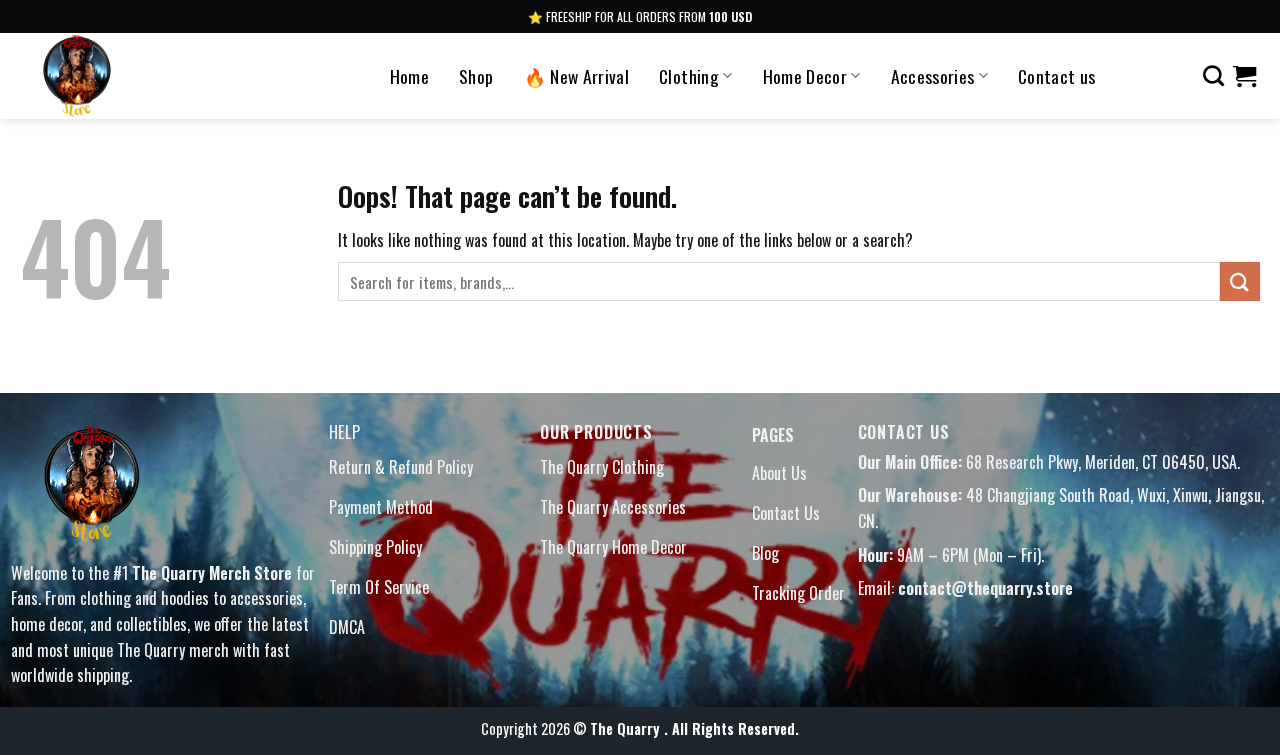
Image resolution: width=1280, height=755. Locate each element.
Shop (476, 76)
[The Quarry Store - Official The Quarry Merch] (138, 76)
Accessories (933, 76)
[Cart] (1244, 76)
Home (409, 76)
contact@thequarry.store (985, 588)
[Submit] (1240, 281)
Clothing (689, 76)
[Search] (1213, 75)
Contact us (1057, 76)
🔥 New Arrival (577, 76)
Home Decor (805, 76)
